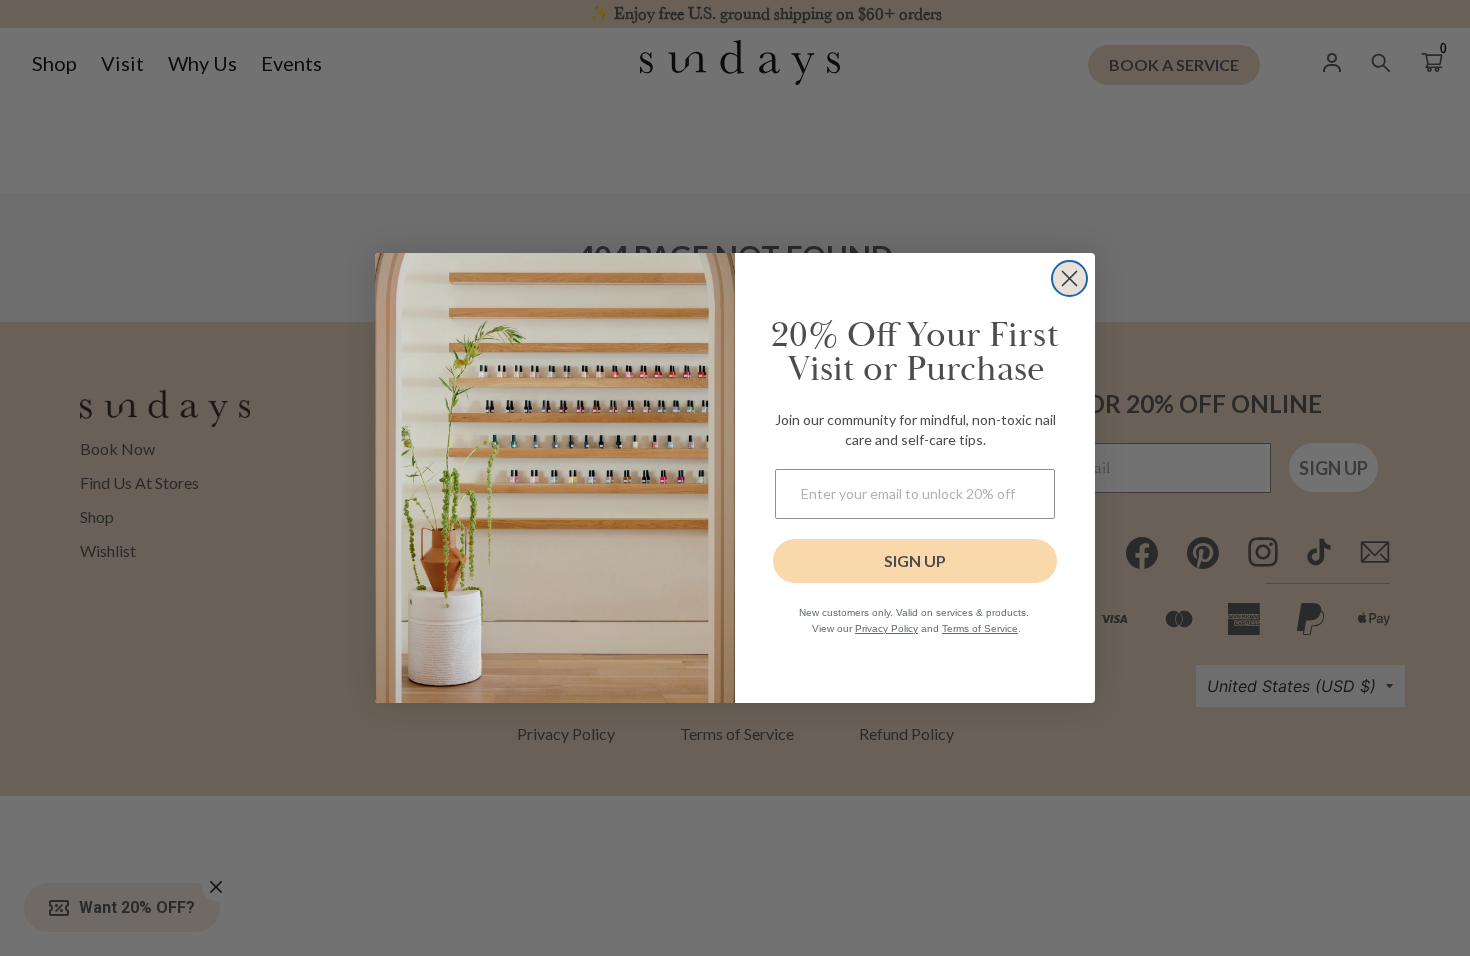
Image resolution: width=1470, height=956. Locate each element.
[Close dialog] (1069, 278)
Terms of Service (980, 628)
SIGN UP (915, 560)
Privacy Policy (886, 628)
